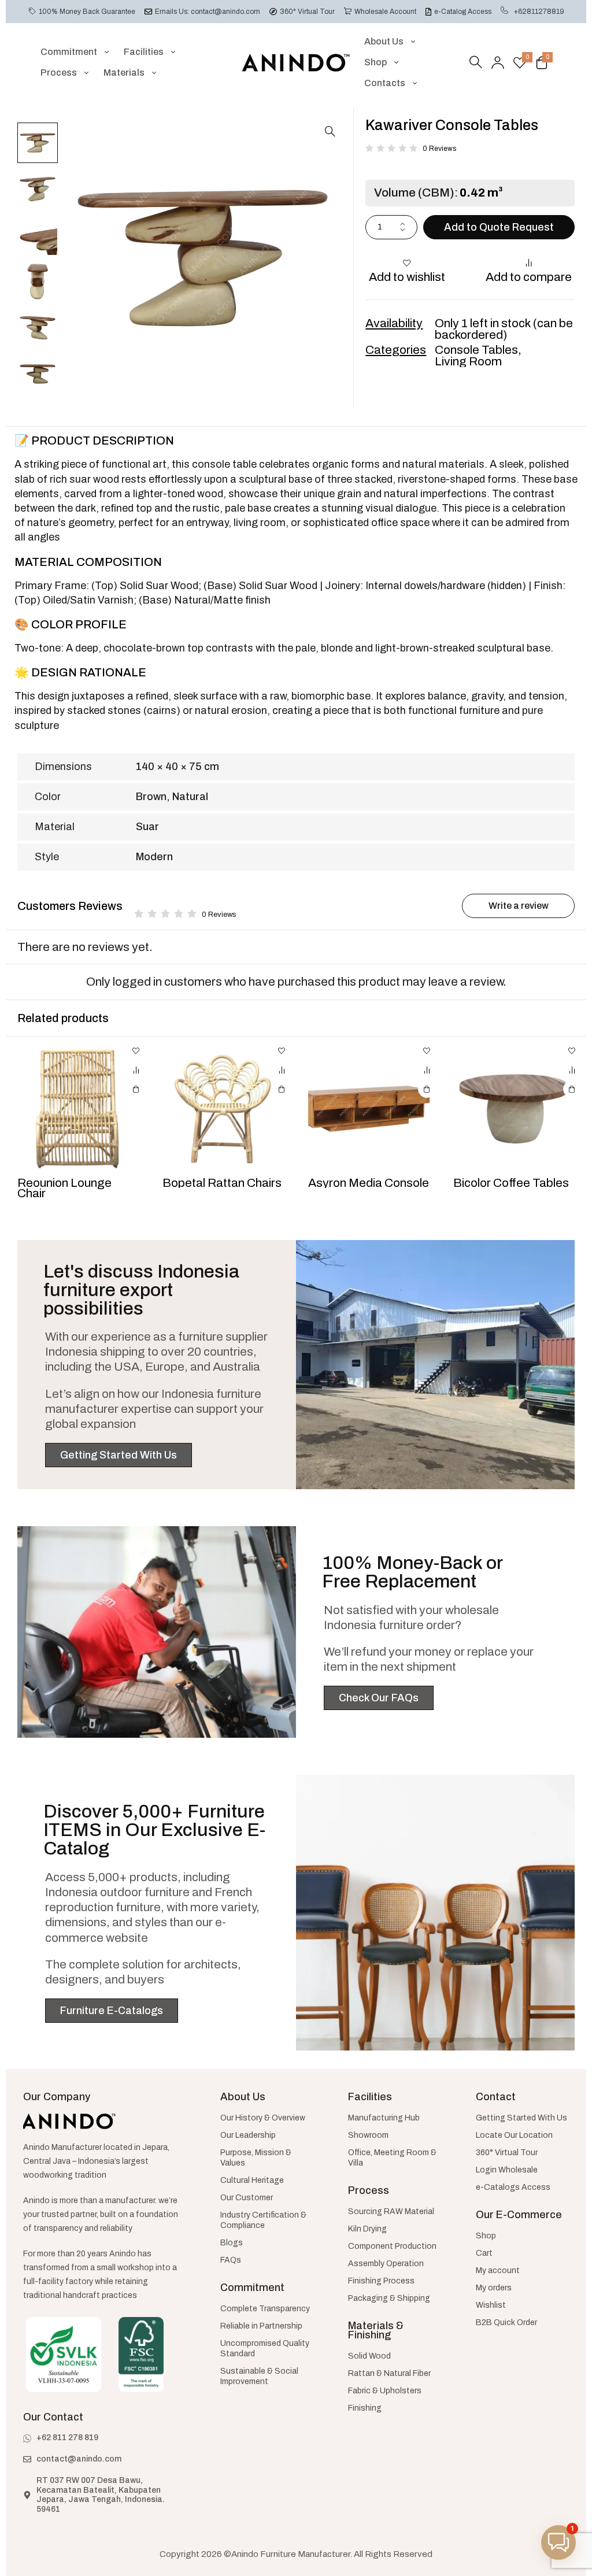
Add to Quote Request (499, 227)
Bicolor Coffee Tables (511, 1183)
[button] (330, 131)
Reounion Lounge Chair (64, 1188)
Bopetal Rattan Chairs (222, 1183)
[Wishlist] (520, 62)
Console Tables (476, 350)
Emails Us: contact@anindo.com (208, 12)
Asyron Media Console (369, 1183)
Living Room (468, 361)
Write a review (519, 906)
